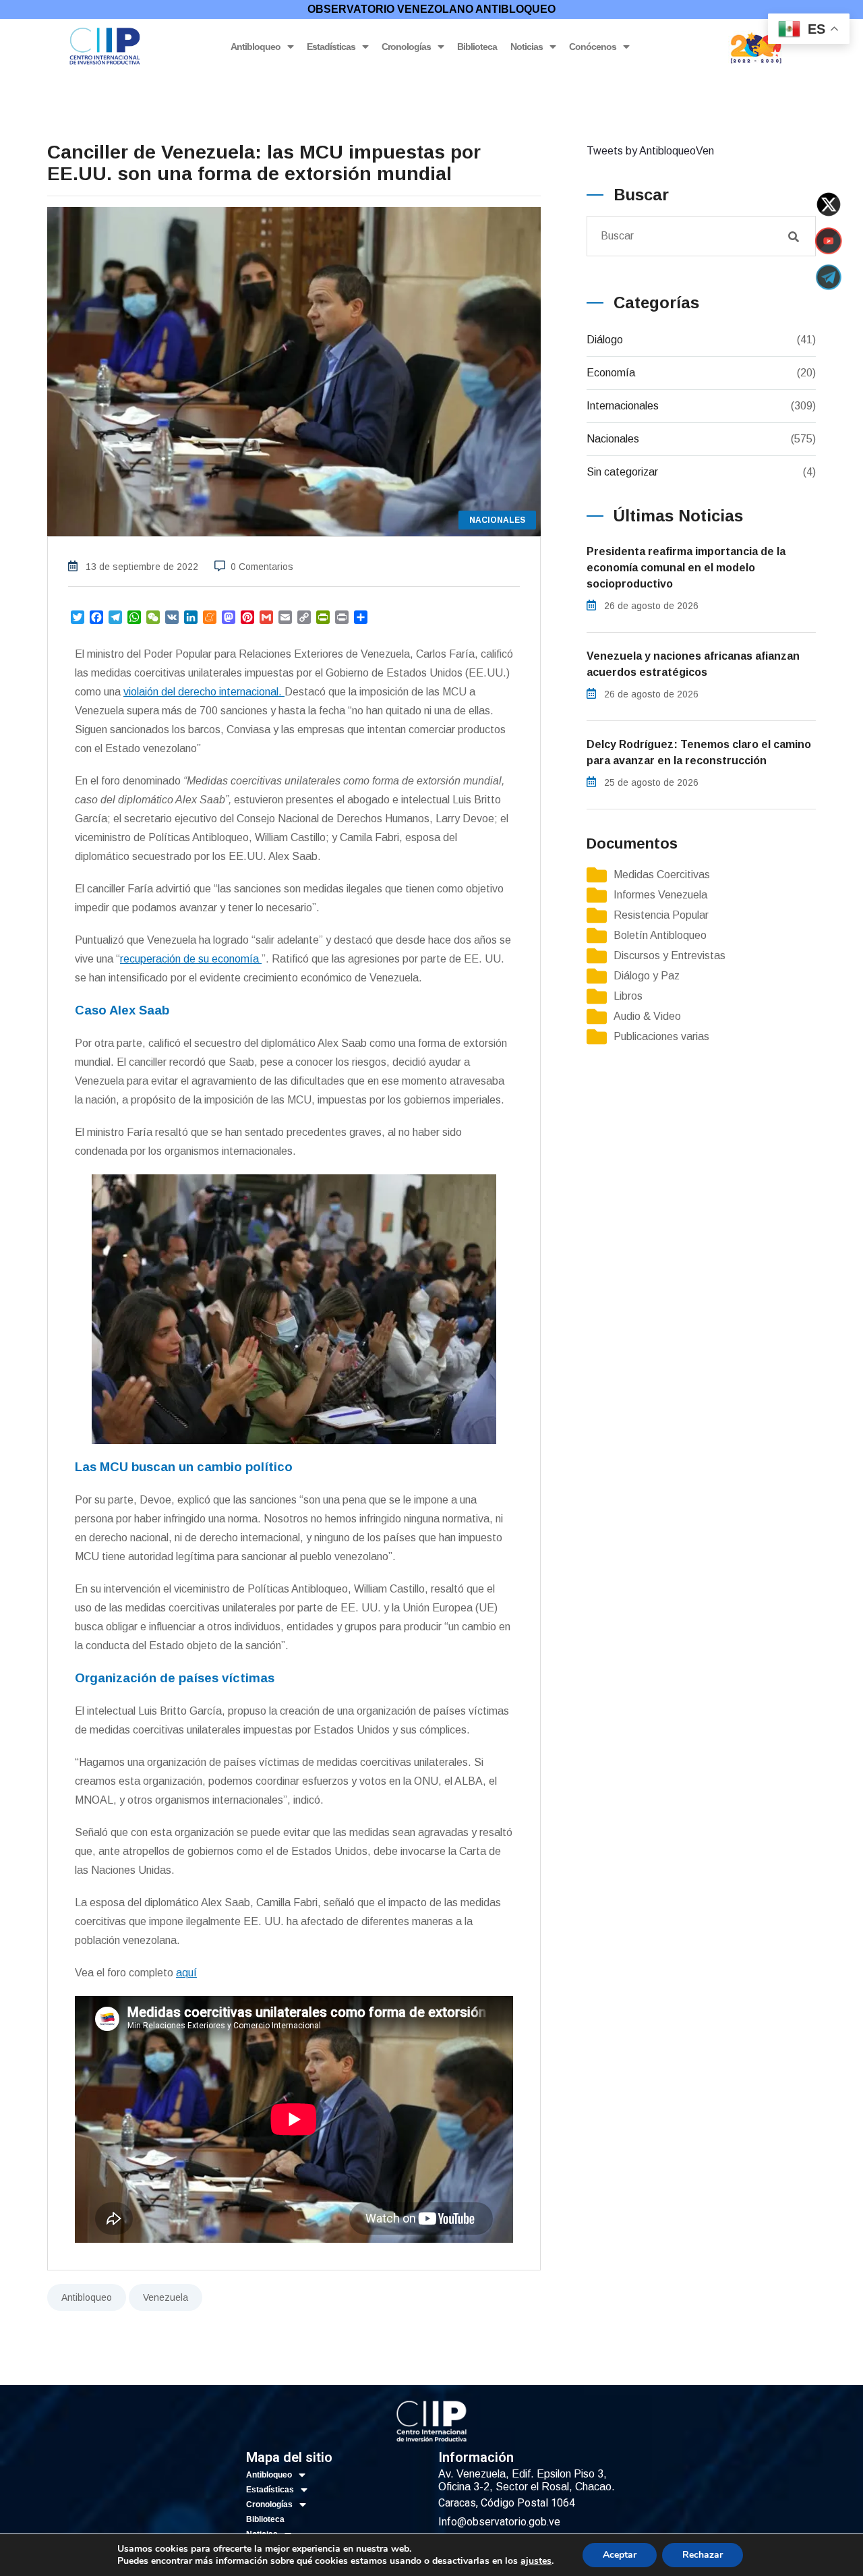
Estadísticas (331, 47)
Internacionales (623, 406)
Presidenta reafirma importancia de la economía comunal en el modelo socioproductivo (686, 568)
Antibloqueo (256, 47)
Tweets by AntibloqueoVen (650, 151)
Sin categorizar (622, 472)
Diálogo (605, 340)
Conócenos (593, 47)
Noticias (527, 47)
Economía (611, 373)
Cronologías (406, 47)
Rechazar (703, 2555)
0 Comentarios (262, 567)
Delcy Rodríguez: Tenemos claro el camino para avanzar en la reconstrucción (699, 752)
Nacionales (613, 439)
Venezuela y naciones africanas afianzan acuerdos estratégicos (693, 664)
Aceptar (620, 2555)
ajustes (536, 2561)
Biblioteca (477, 47)
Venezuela (166, 2297)
